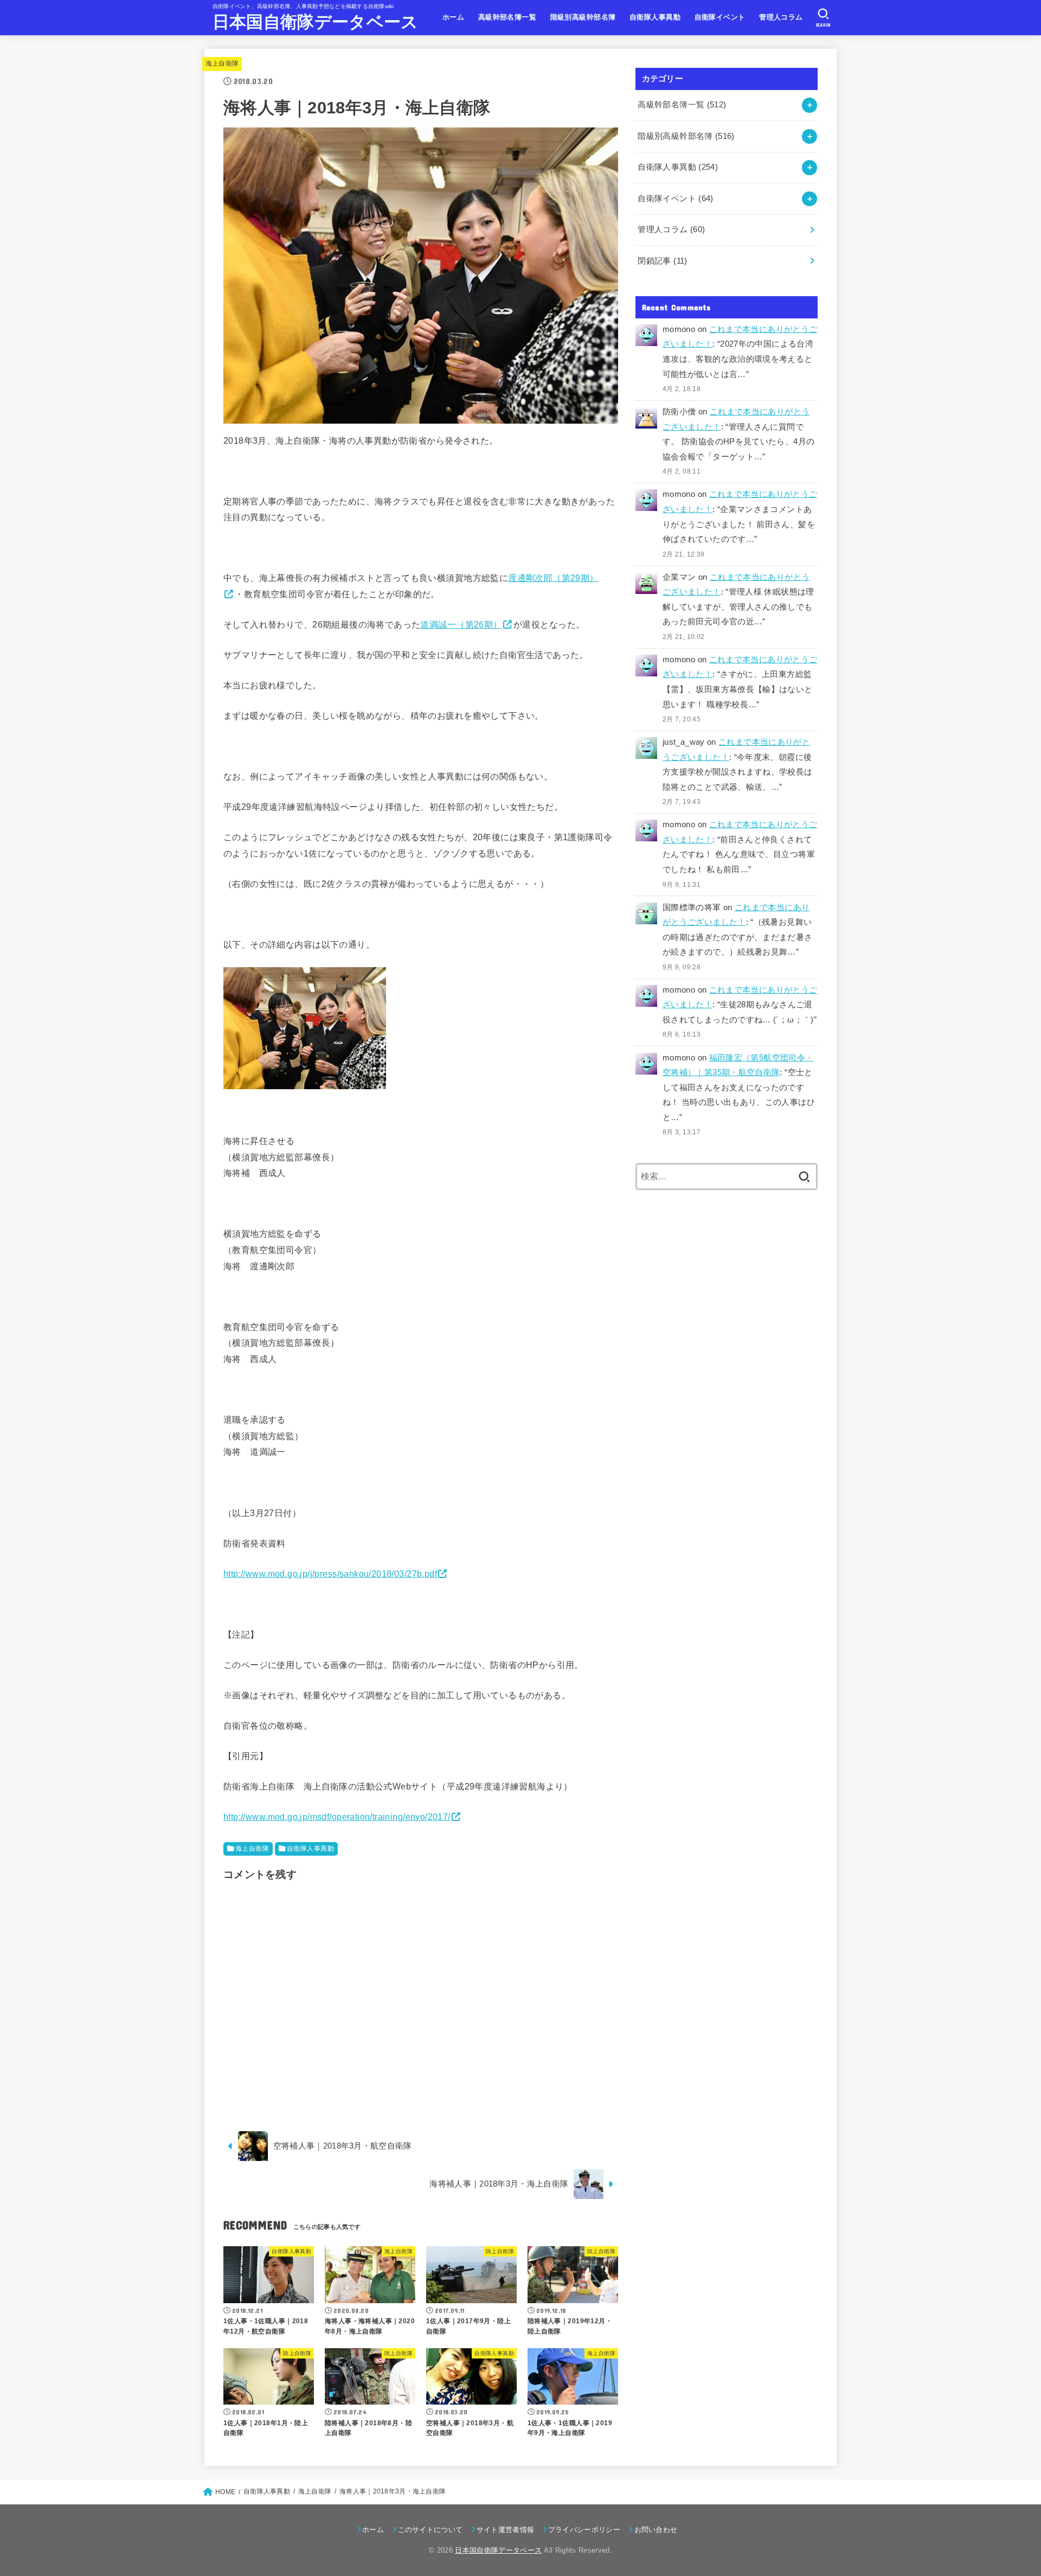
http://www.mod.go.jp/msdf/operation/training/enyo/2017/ (337, 1817)
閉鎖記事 (662, 261)
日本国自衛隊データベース (316, 22)
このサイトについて (430, 2530)
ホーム (453, 17)
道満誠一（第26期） (461, 624)
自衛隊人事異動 (655, 17)
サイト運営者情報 (506, 2530)
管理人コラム (781, 17)
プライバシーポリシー (584, 2530)
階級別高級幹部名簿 (583, 17)
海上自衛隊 (222, 63)
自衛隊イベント (720, 17)
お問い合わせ (656, 2530)
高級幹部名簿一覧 (507, 17)
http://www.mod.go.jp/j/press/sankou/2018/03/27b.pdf (330, 1574)
